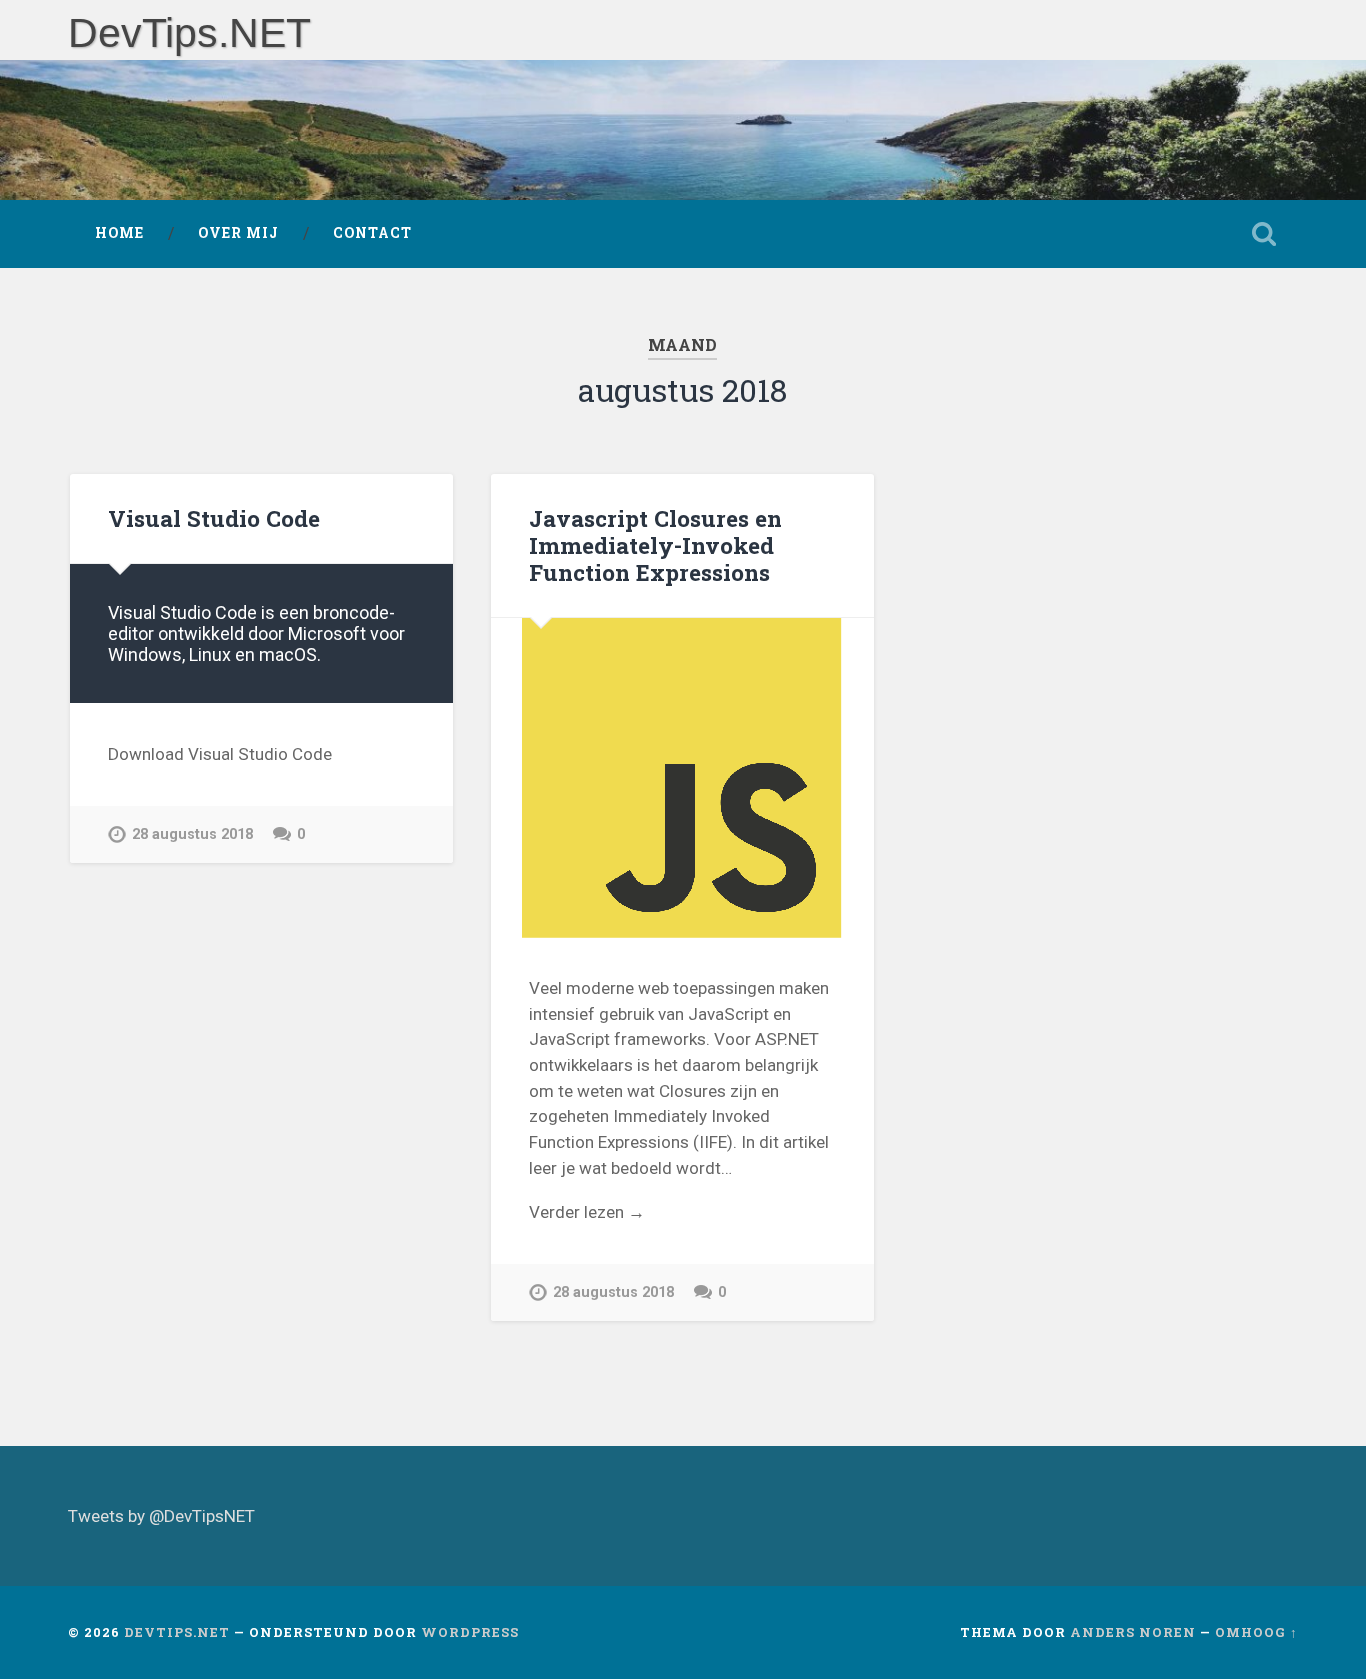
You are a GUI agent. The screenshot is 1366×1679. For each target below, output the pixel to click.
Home (119, 233)
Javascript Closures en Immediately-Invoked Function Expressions (655, 545)
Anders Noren (1133, 1632)
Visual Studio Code (214, 518)
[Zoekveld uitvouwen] (1264, 234)
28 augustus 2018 (192, 834)
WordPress (470, 1632)
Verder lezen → (587, 1212)
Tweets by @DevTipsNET (161, 1516)
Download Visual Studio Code (220, 754)
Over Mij (238, 233)
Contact (372, 233)
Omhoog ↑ (1256, 1632)
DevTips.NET (189, 33)
